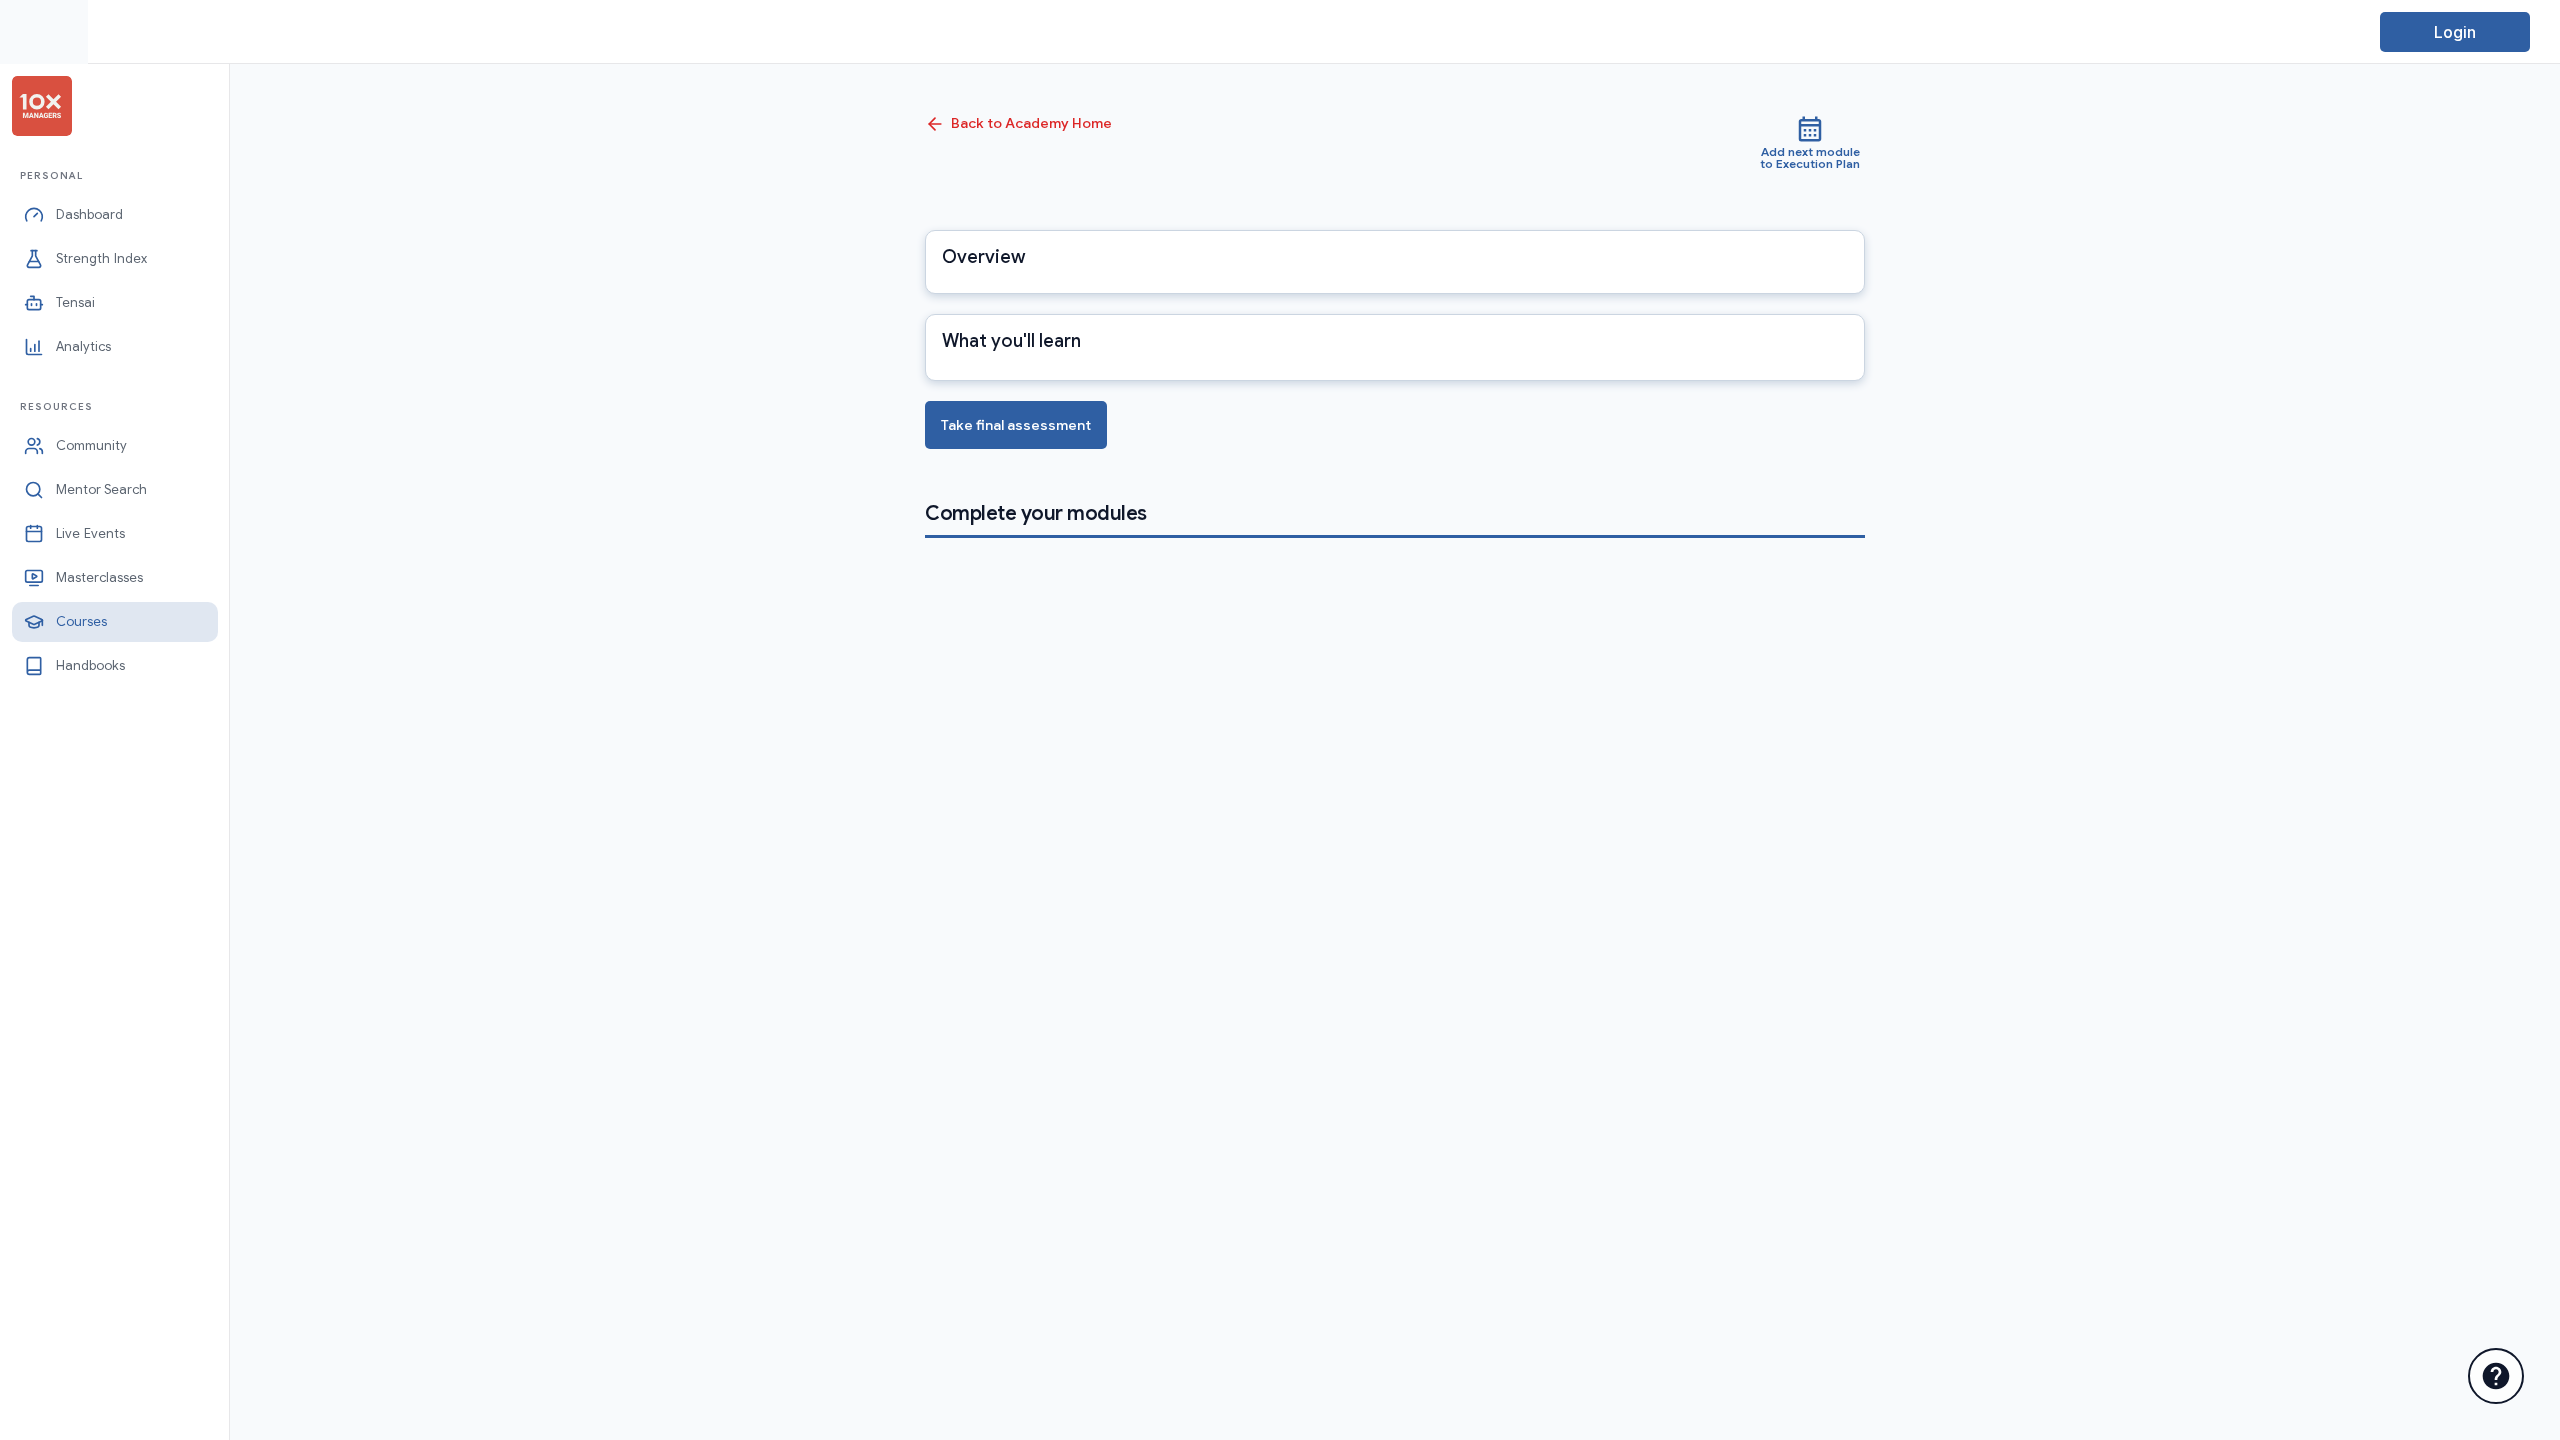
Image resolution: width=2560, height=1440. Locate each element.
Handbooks (90, 665)
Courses (81, 621)
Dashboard (89, 214)
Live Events (90, 533)
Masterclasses (99, 577)
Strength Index (101, 258)
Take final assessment (1016, 425)
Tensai (75, 302)
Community (91, 445)
